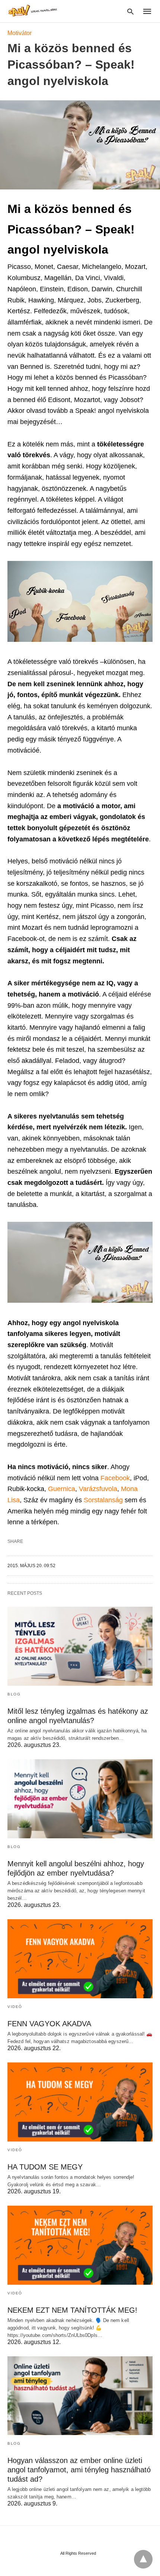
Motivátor (20, 33)
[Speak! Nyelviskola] (33, 11)
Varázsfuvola (98, 1489)
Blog (14, 1694)
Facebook (115, 1478)
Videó (15, 2007)
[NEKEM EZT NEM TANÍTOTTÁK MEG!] (80, 2245)
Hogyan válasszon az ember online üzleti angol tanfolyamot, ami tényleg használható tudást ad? (79, 2470)
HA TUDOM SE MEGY (45, 2167)
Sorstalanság (104, 1500)
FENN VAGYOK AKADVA (49, 2024)
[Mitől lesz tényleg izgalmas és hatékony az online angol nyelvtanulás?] (80, 1646)
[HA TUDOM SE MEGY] (80, 2102)
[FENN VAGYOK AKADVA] (80, 1959)
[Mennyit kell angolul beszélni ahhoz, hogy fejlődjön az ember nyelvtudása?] (80, 1799)
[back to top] (143, 2559)
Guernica (62, 1489)
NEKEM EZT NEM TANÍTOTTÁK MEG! (72, 2310)
